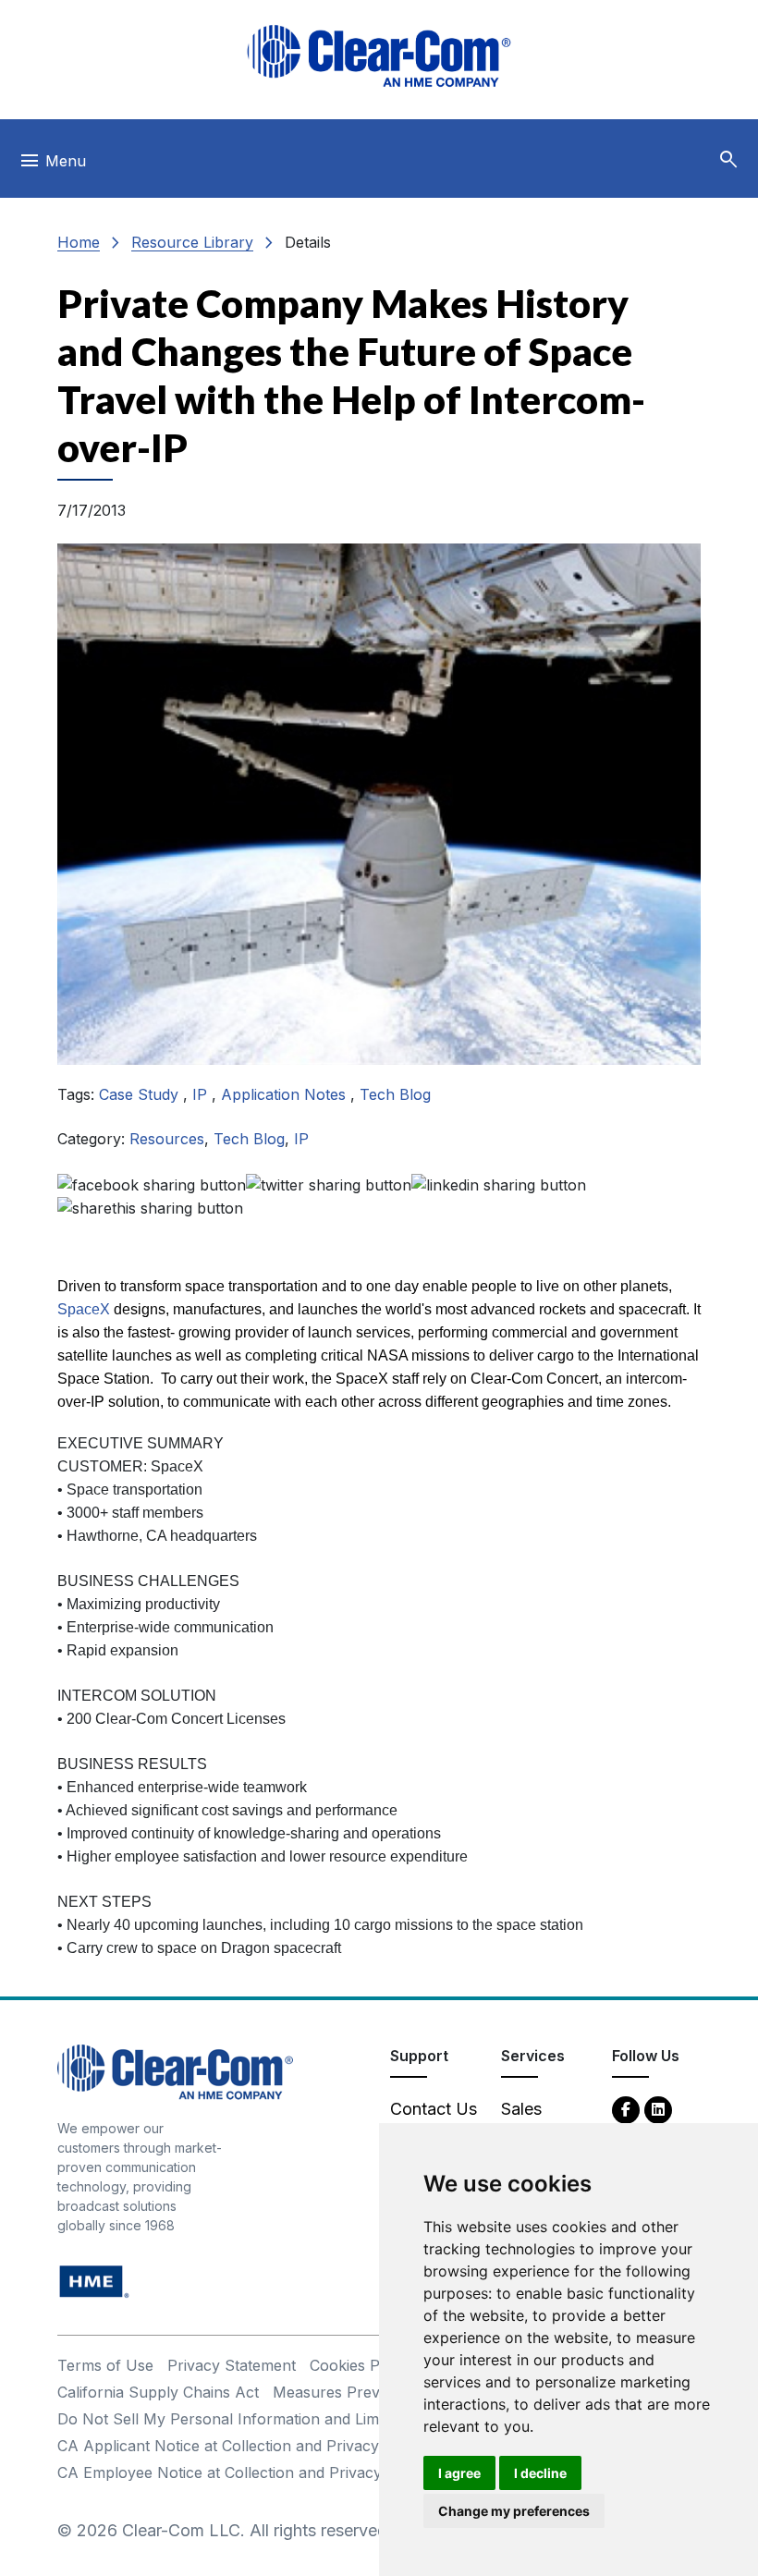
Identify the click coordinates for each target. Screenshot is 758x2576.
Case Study (141, 1094)
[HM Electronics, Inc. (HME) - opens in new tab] (94, 2281)
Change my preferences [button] (514, 2511)
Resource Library (192, 242)
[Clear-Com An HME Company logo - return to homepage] (175, 2071)
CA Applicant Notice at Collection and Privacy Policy (242, 2446)
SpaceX (84, 1309)
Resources (167, 1139)
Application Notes (286, 1094)
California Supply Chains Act (158, 2392)
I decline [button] (540, 2473)
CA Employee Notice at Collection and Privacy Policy (243, 2472)
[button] (728, 160)
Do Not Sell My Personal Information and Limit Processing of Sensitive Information (349, 2419)
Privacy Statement (232, 2365)
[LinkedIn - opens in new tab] (658, 2109)
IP (202, 1094)
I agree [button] (459, 2473)
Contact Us (434, 2109)
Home (79, 242)
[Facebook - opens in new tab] (626, 2109)
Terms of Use (105, 2365)
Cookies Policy (361, 2365)
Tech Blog (395, 1094)
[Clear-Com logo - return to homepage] (379, 56)
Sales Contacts (536, 2121)
